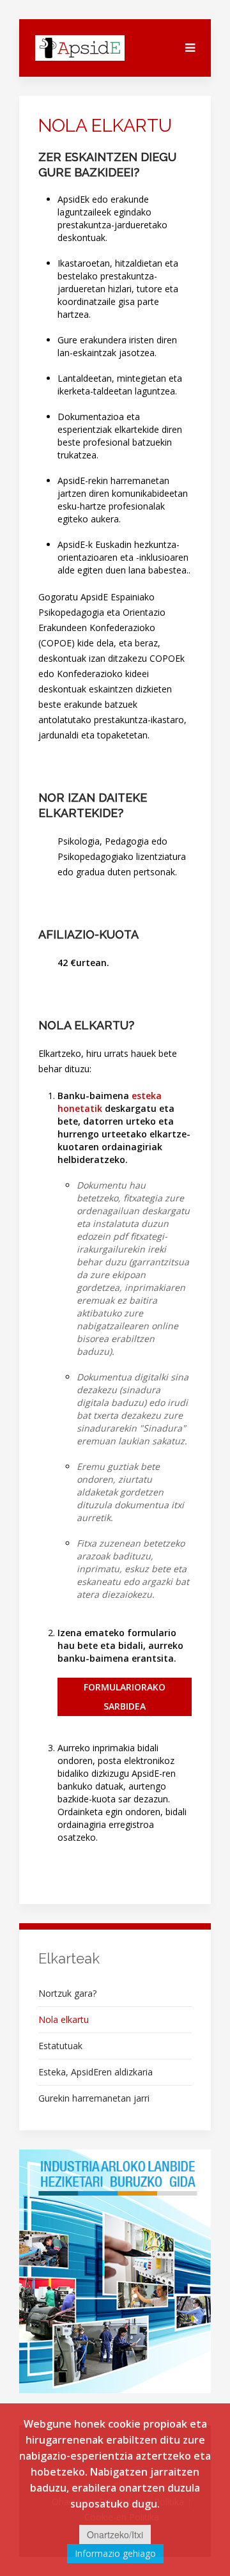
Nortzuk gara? (67, 1993)
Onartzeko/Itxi (115, 2534)
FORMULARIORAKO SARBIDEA (125, 1697)
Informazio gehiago (115, 2553)
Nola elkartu (64, 2019)
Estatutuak (60, 2046)
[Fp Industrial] (115, 2271)
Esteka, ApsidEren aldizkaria (96, 2072)
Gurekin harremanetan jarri (94, 2098)
